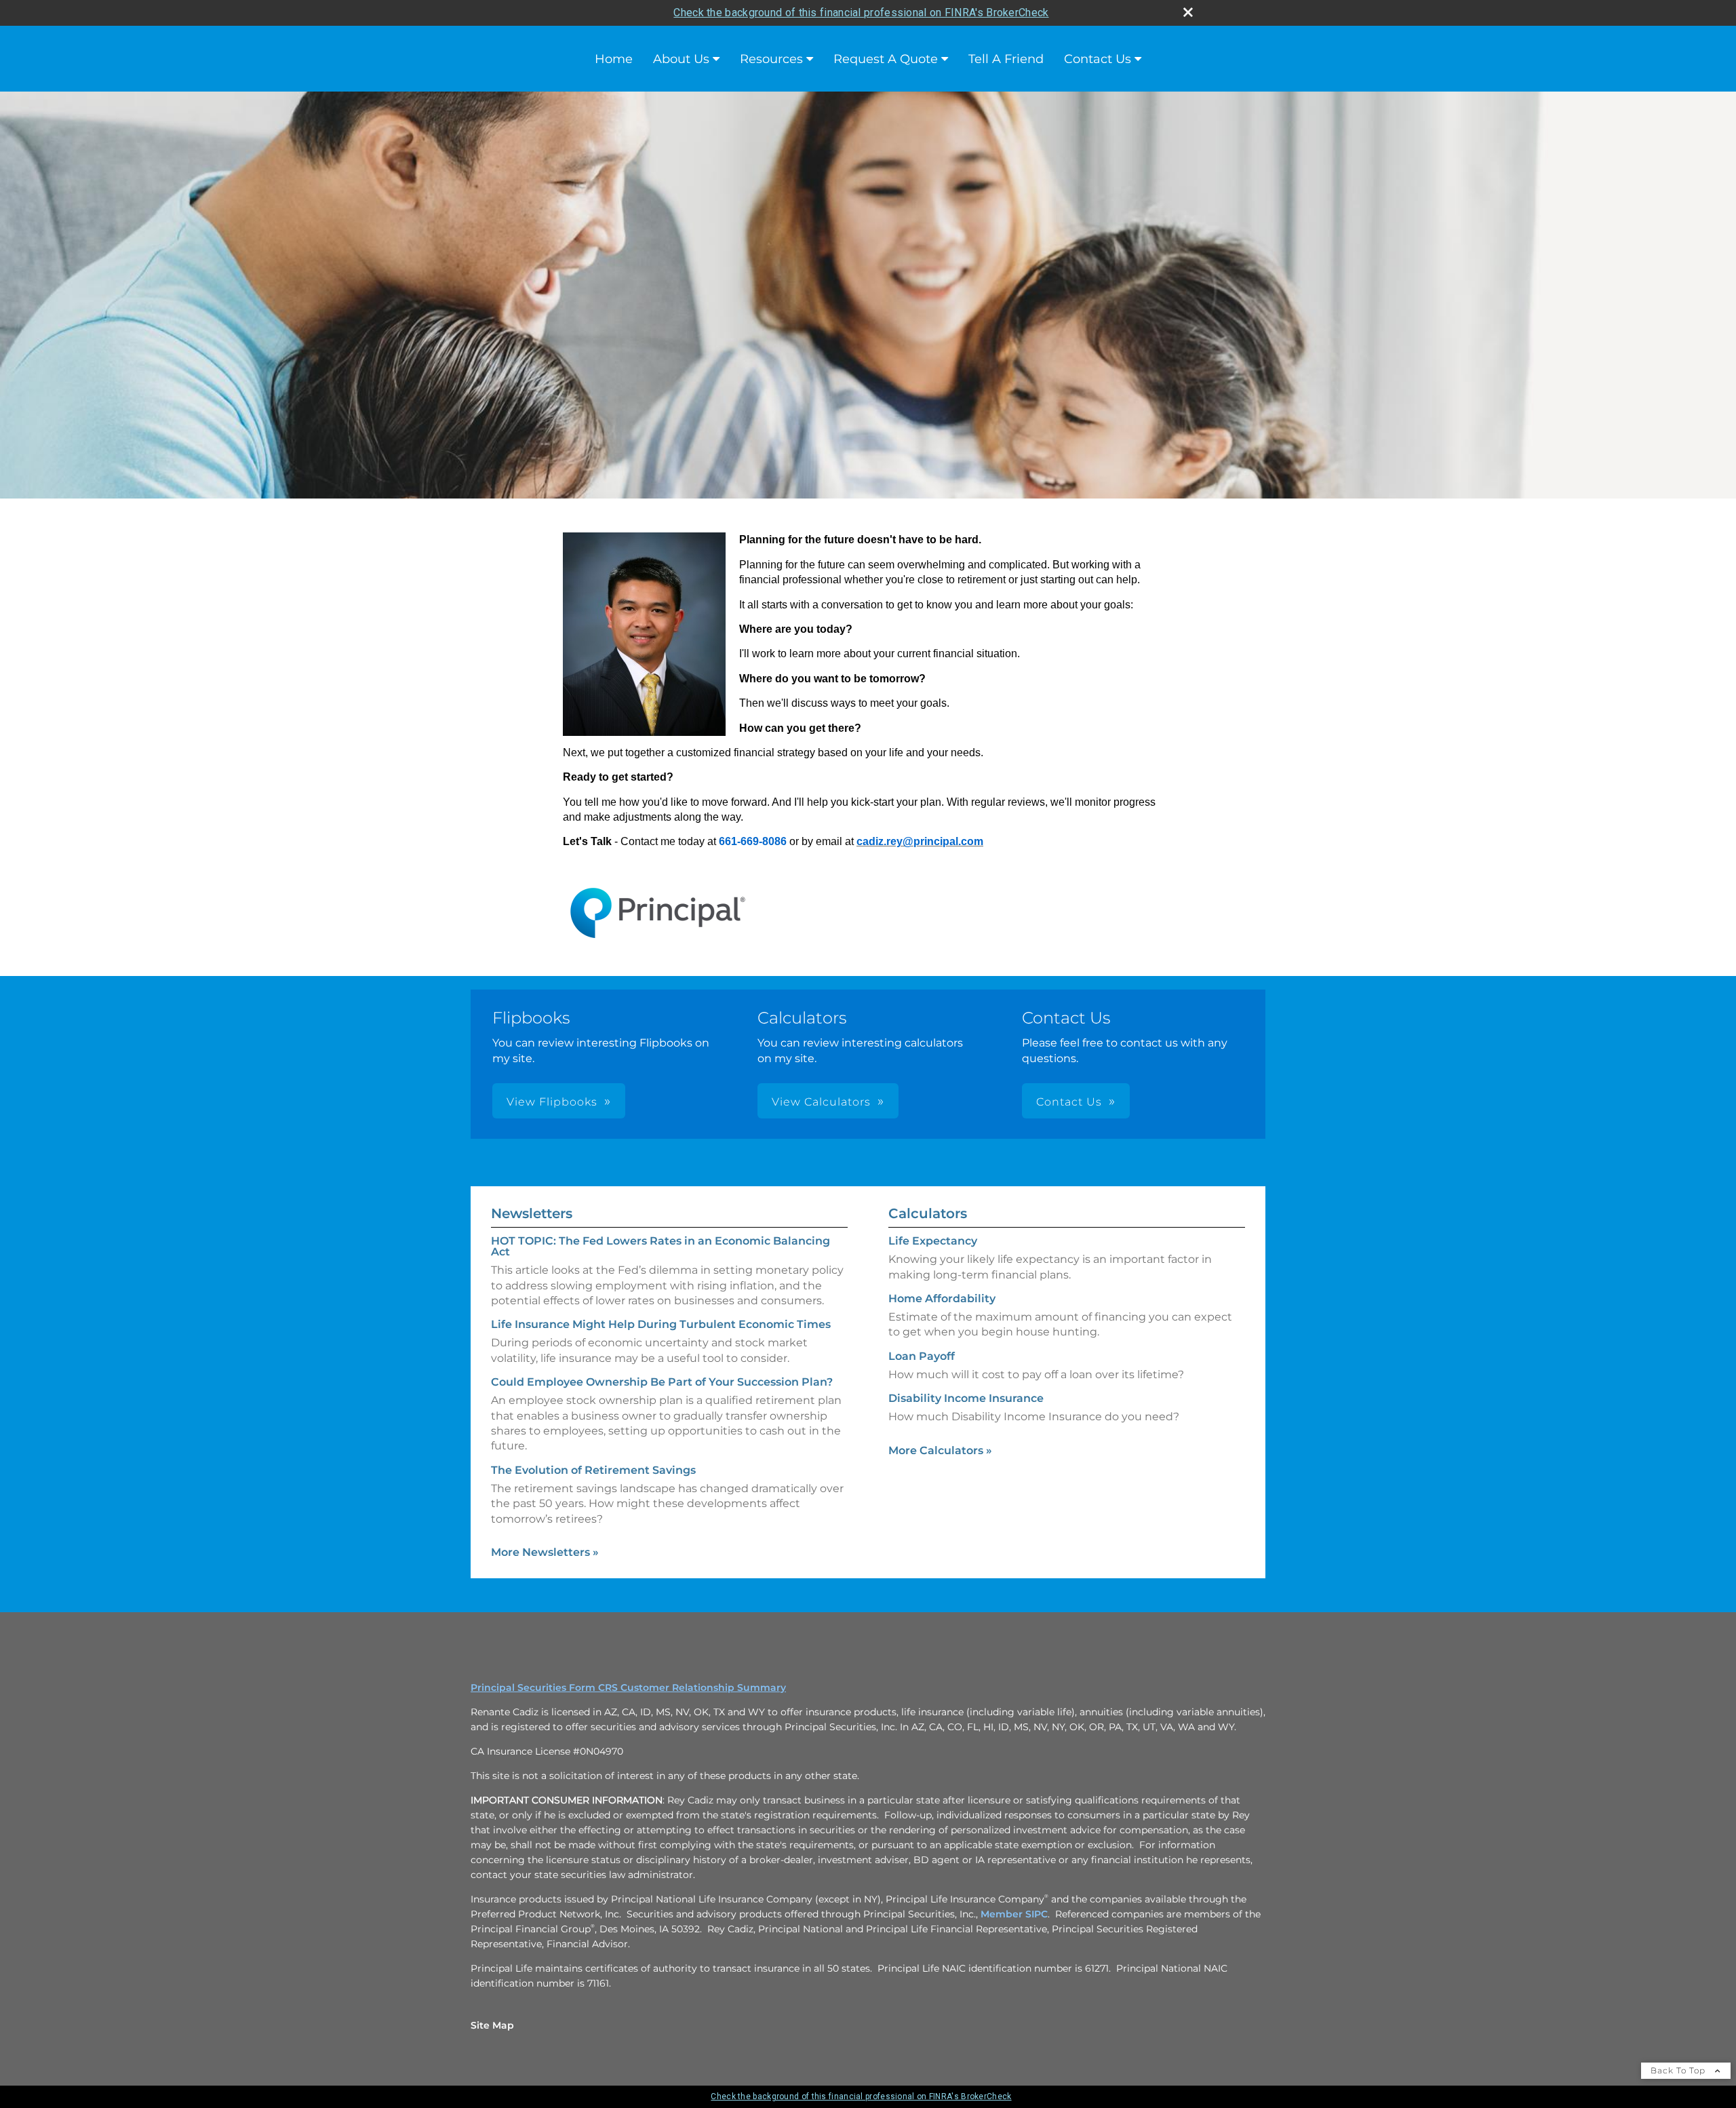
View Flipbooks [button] (552, 1102)
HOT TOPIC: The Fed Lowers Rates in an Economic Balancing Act (660, 1246)
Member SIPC (1014, 1914)
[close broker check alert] (1188, 12)
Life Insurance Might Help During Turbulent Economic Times (661, 1324)
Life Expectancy (933, 1241)
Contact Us (1098, 59)
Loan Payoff (922, 1356)
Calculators (928, 1213)
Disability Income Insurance (966, 1398)
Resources (771, 59)
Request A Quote (886, 59)
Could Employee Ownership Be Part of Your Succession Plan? (662, 1382)
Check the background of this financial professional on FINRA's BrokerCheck (861, 13)
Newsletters (532, 1213)
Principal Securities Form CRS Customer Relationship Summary (628, 1687)
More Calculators (940, 1450)
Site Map (492, 2025)
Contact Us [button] (1069, 1102)
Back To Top (1679, 2070)
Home (614, 59)
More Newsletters (545, 1552)
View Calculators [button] (821, 1102)
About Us (681, 59)
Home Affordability (942, 1299)
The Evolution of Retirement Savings (593, 1470)
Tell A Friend (1006, 59)
